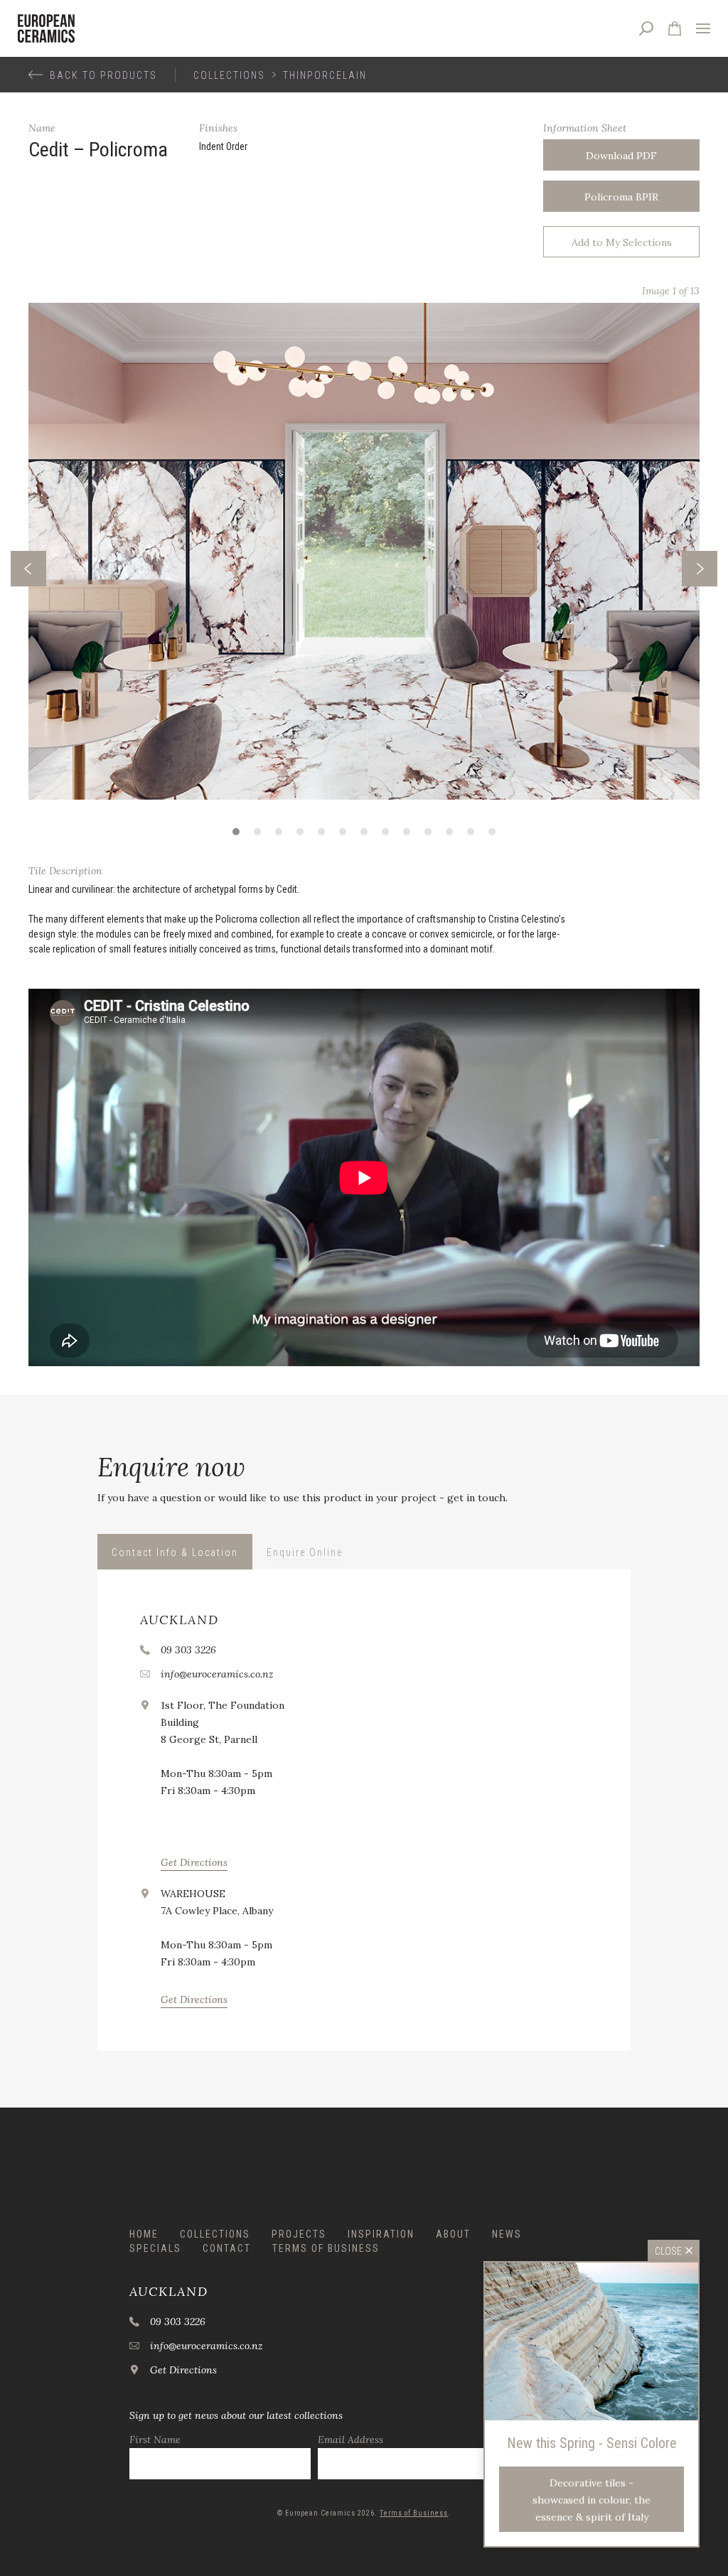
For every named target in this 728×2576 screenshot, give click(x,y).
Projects (299, 2234)
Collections (229, 75)
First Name (155, 2440)
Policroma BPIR (621, 197)
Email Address (350, 2440)
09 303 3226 (188, 1650)
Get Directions (194, 1862)
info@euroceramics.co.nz (217, 1674)
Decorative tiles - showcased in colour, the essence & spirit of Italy (591, 2500)
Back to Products (103, 75)
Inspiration (381, 2234)
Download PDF (621, 156)
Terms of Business (326, 2248)
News (507, 2234)
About (453, 2234)
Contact (227, 2248)
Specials (155, 2248)
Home (144, 2234)
